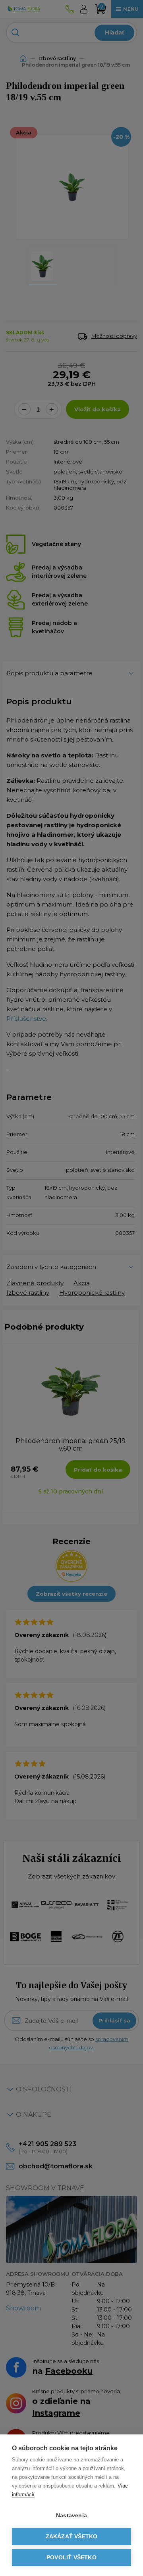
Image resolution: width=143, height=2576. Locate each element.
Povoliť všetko (71, 2558)
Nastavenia (71, 2516)
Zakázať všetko (72, 2537)
